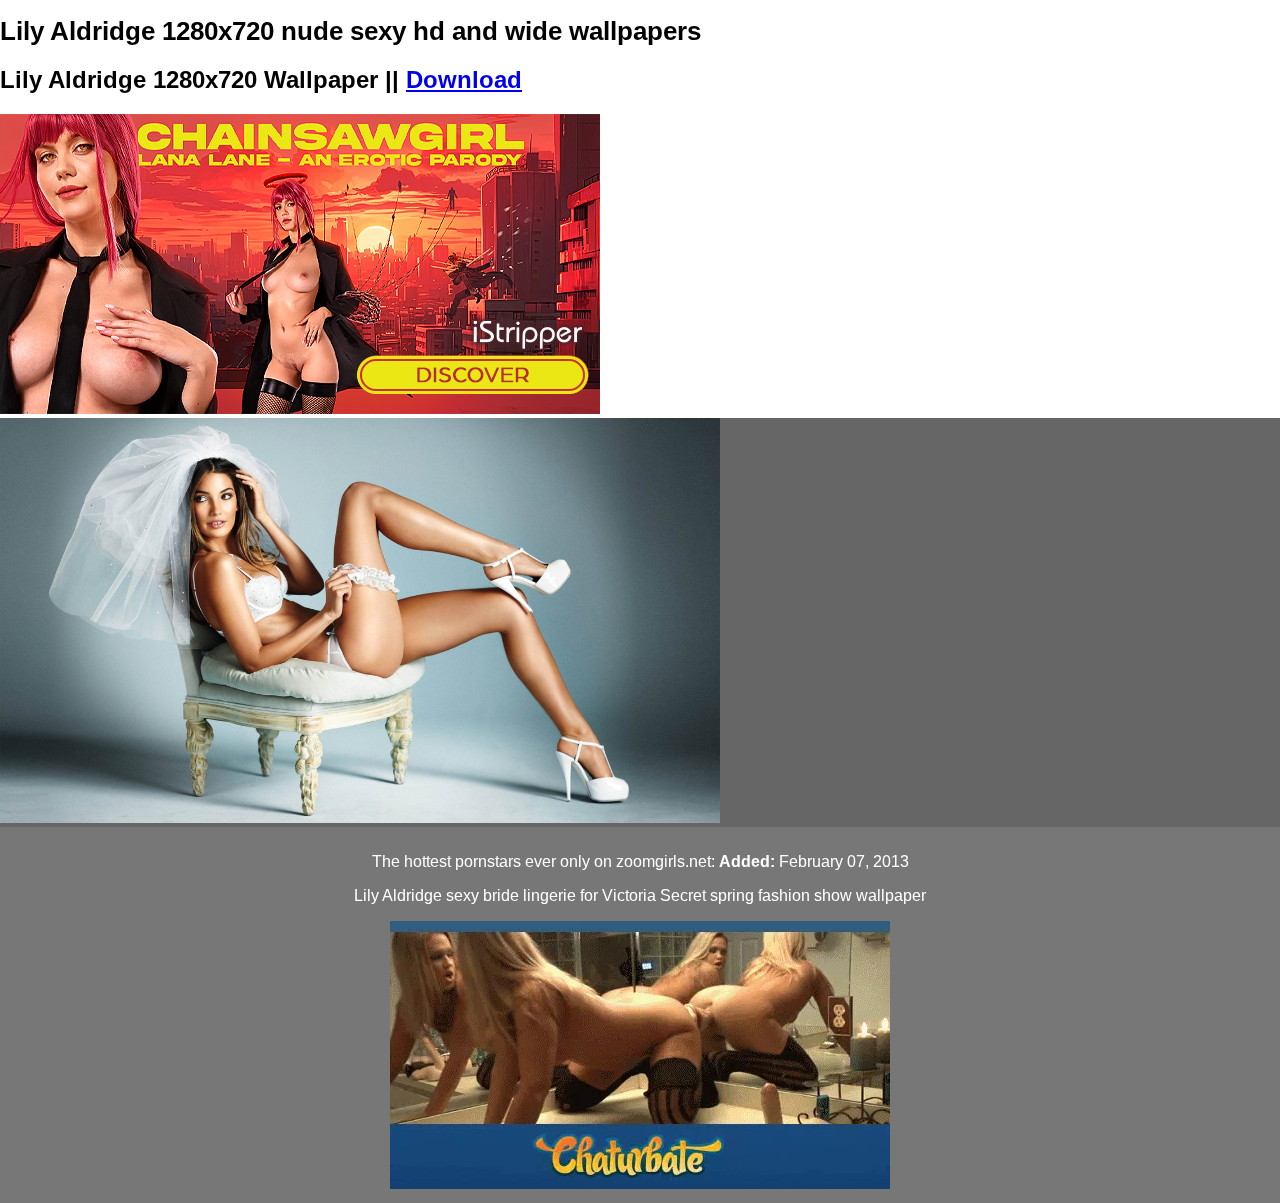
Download (464, 79)
